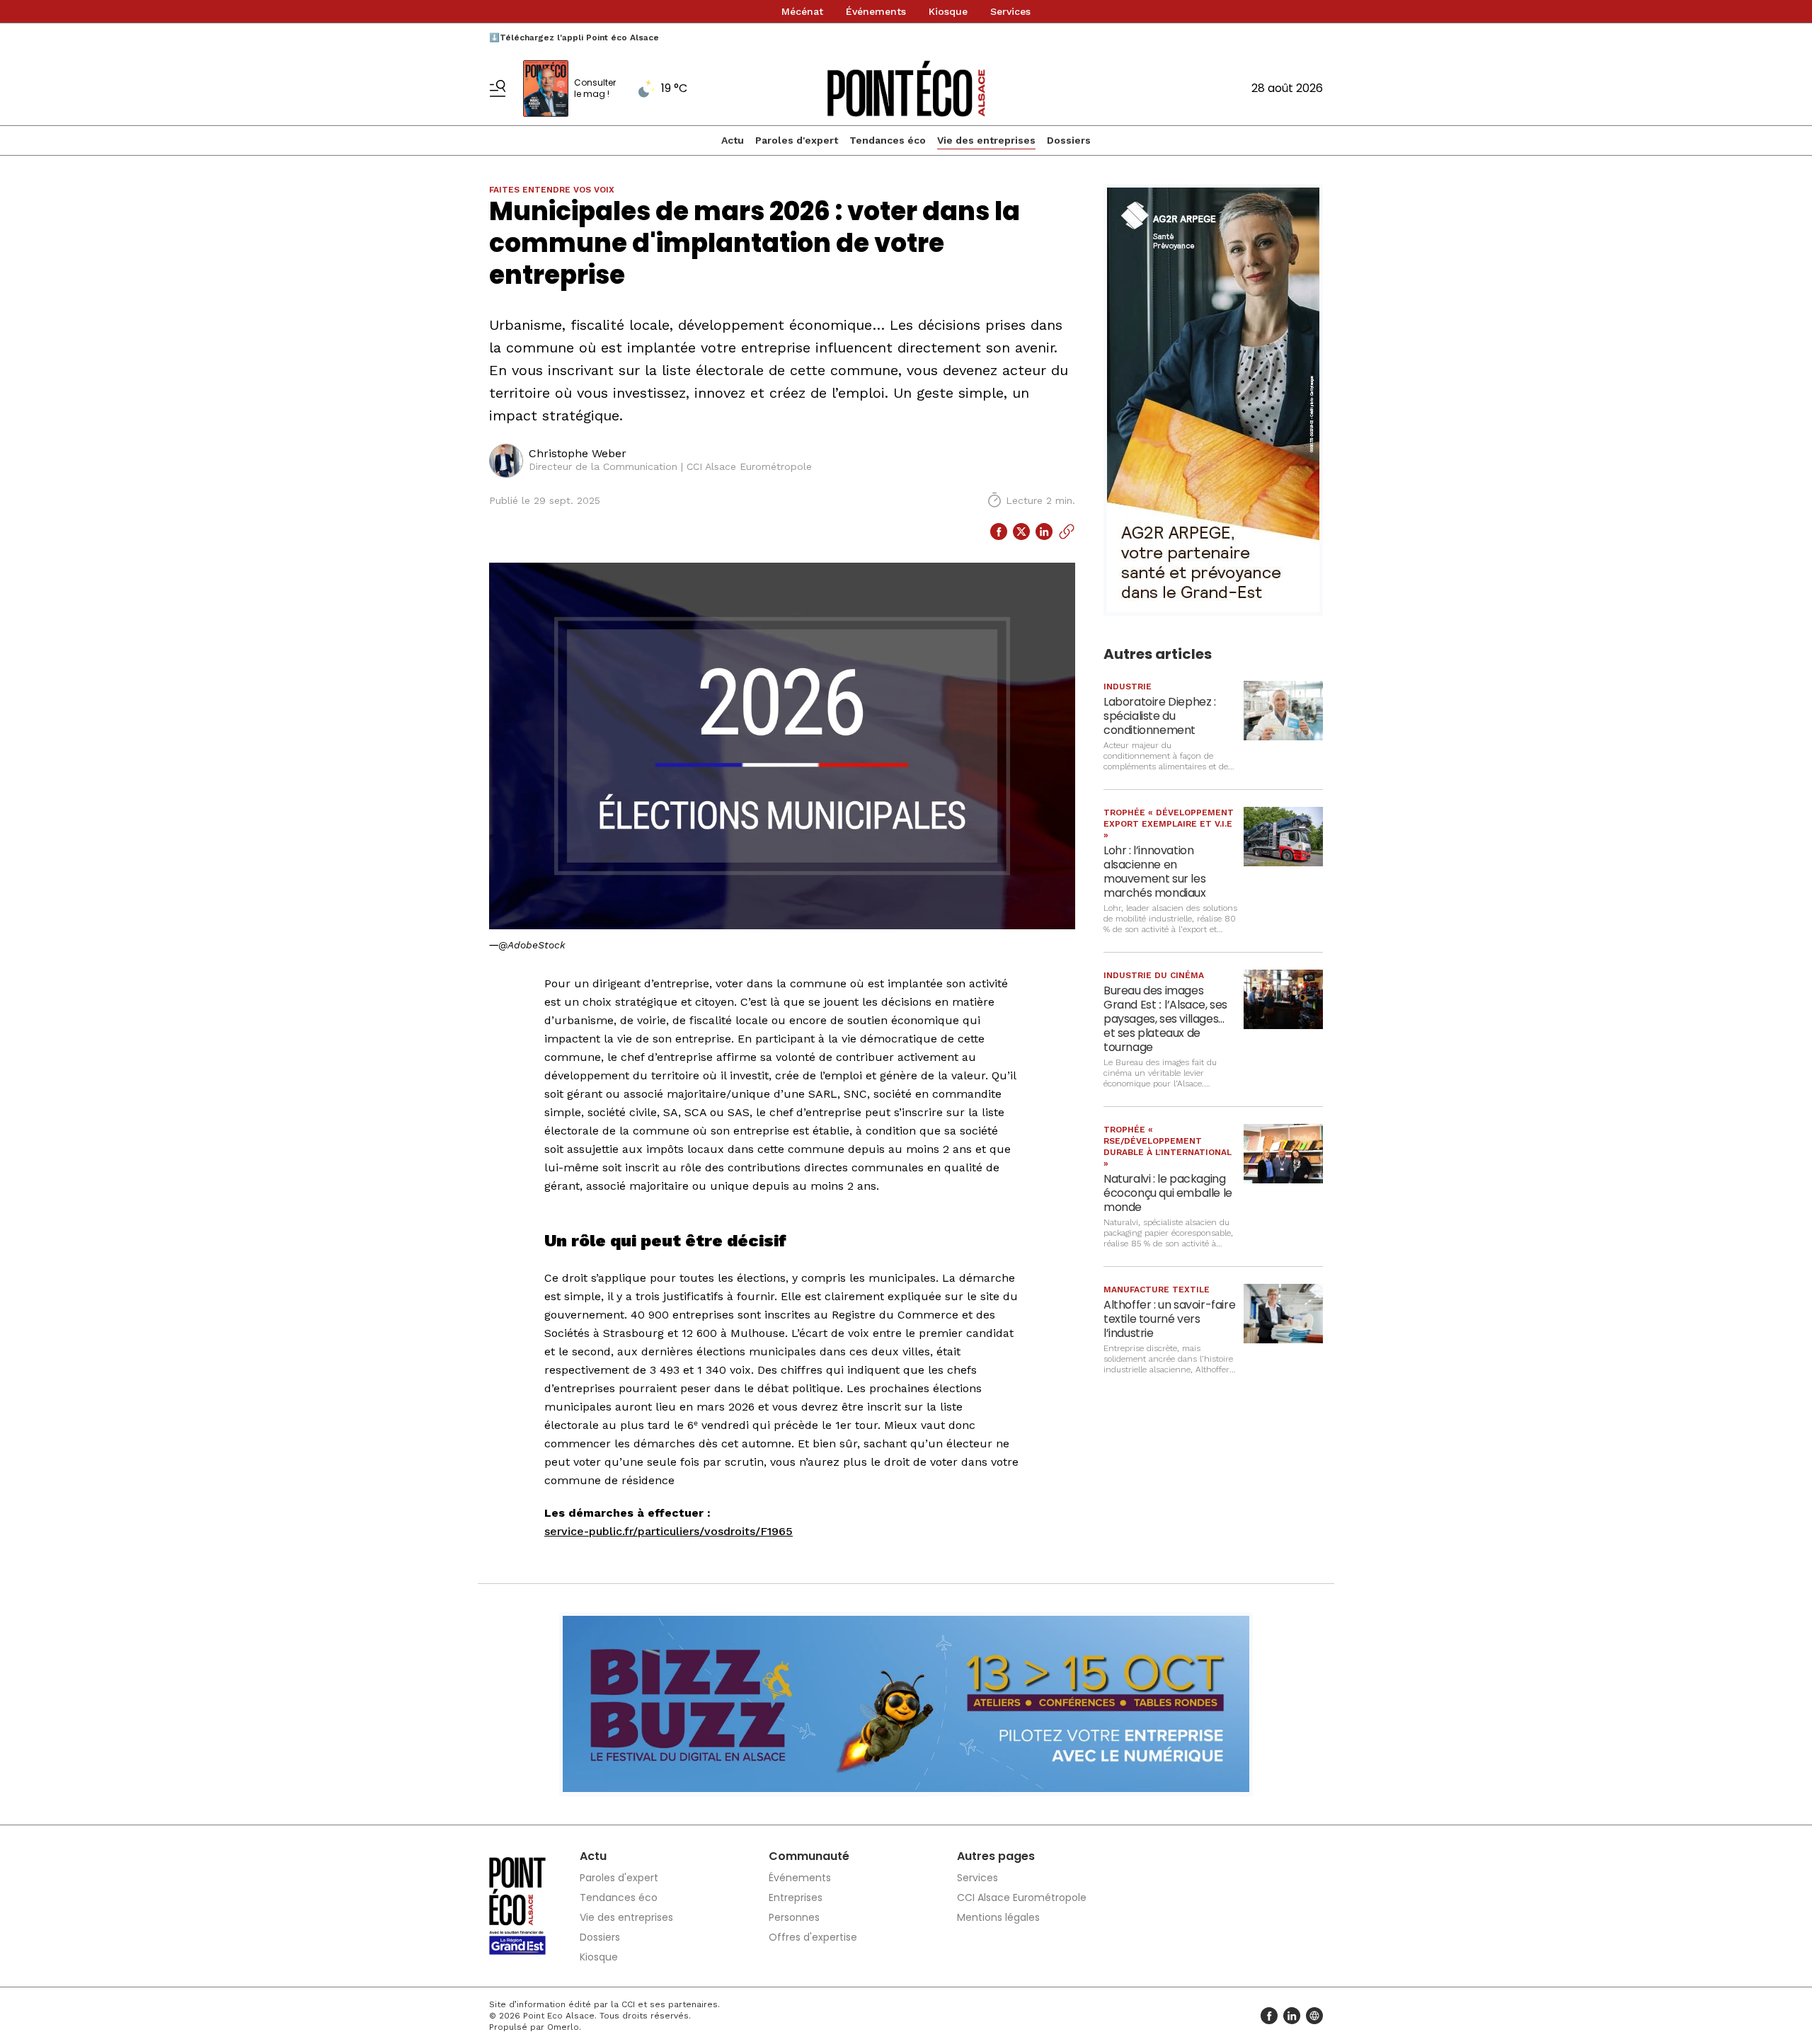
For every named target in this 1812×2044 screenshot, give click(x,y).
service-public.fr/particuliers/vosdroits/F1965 (669, 1531)
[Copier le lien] (1067, 532)
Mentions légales (998, 1917)
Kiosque (948, 11)
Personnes (794, 1917)
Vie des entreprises (986, 140)
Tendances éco (888, 140)
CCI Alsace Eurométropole (1022, 1897)
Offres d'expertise (813, 1937)
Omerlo (563, 2027)
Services (1010, 11)
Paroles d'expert (797, 140)
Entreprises (796, 1897)
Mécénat (802, 11)
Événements (876, 11)
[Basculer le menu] (498, 88)
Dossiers (1069, 140)
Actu (733, 140)
